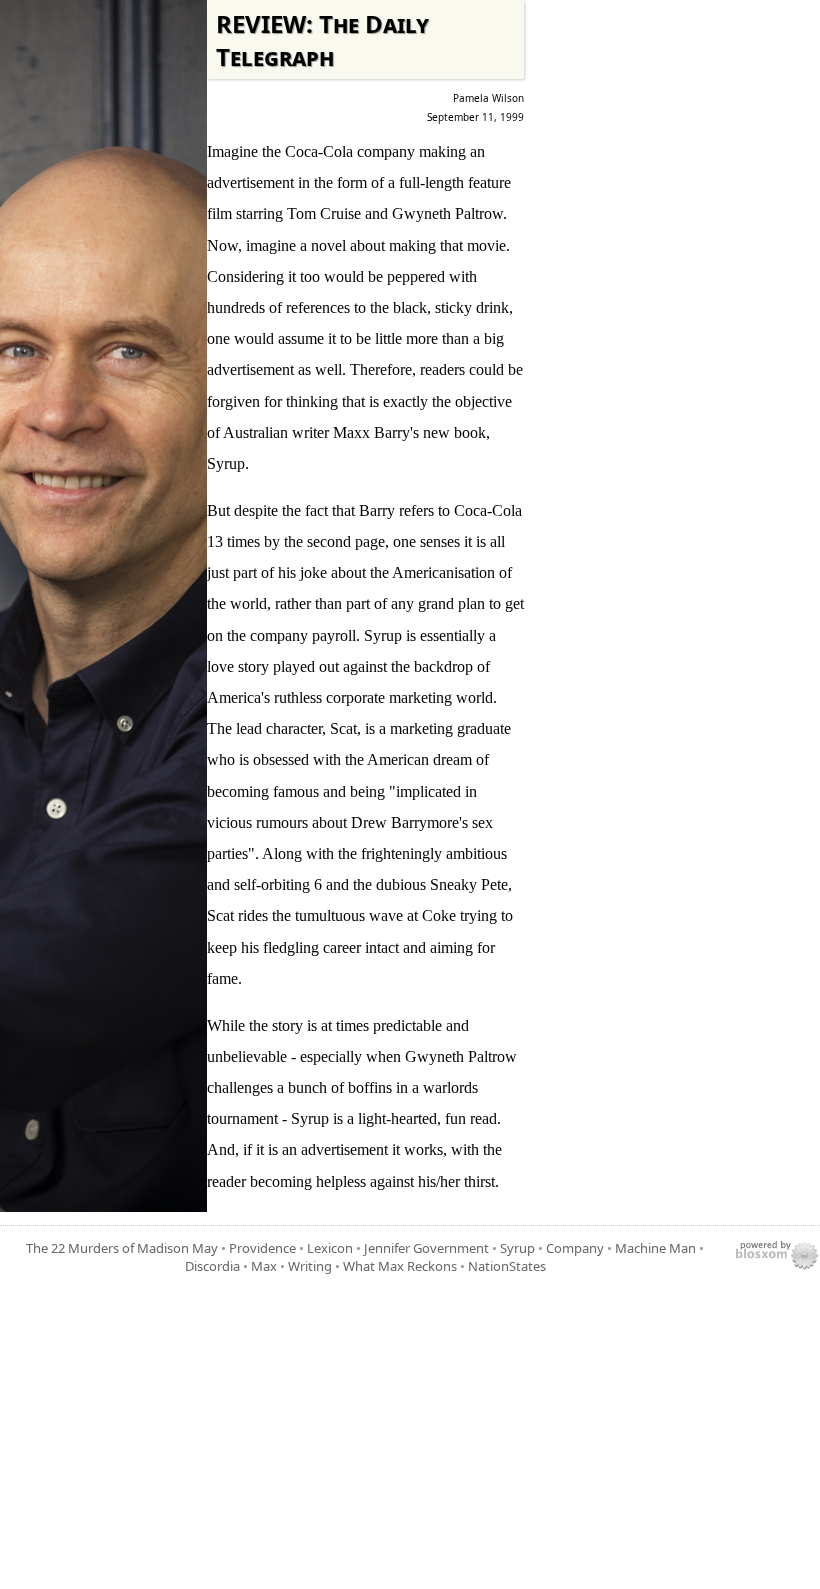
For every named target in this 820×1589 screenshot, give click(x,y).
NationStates (507, 1266)
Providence (262, 1248)
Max (264, 1266)
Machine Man (655, 1248)
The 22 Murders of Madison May (122, 1248)
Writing (310, 1266)
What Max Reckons (400, 1266)
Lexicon (330, 1248)
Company (575, 1248)
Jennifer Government (426, 1248)
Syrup (517, 1248)
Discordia (212, 1266)
